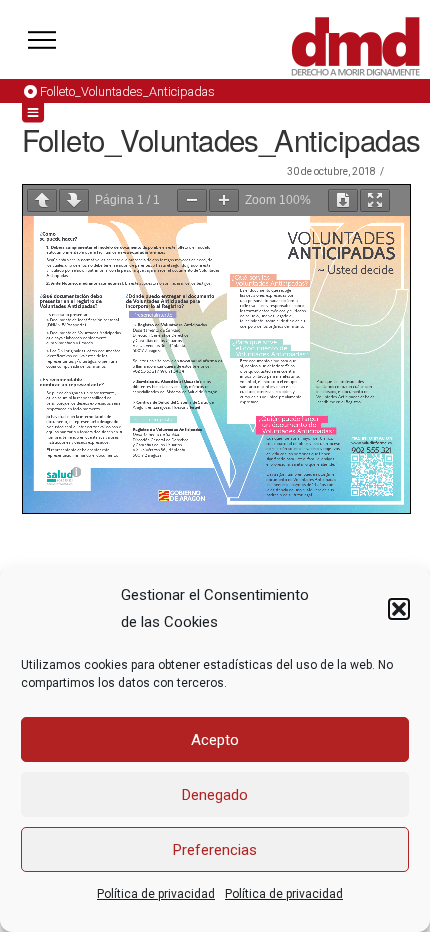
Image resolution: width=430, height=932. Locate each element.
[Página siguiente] (74, 200)
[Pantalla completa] (375, 200)
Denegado (215, 795)
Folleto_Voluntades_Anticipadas (127, 91)
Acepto (215, 740)
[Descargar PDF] (343, 200)
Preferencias (215, 850)
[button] (399, 609)
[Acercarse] (224, 200)
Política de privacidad (156, 894)
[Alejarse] (192, 200)
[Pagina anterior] (42, 200)
